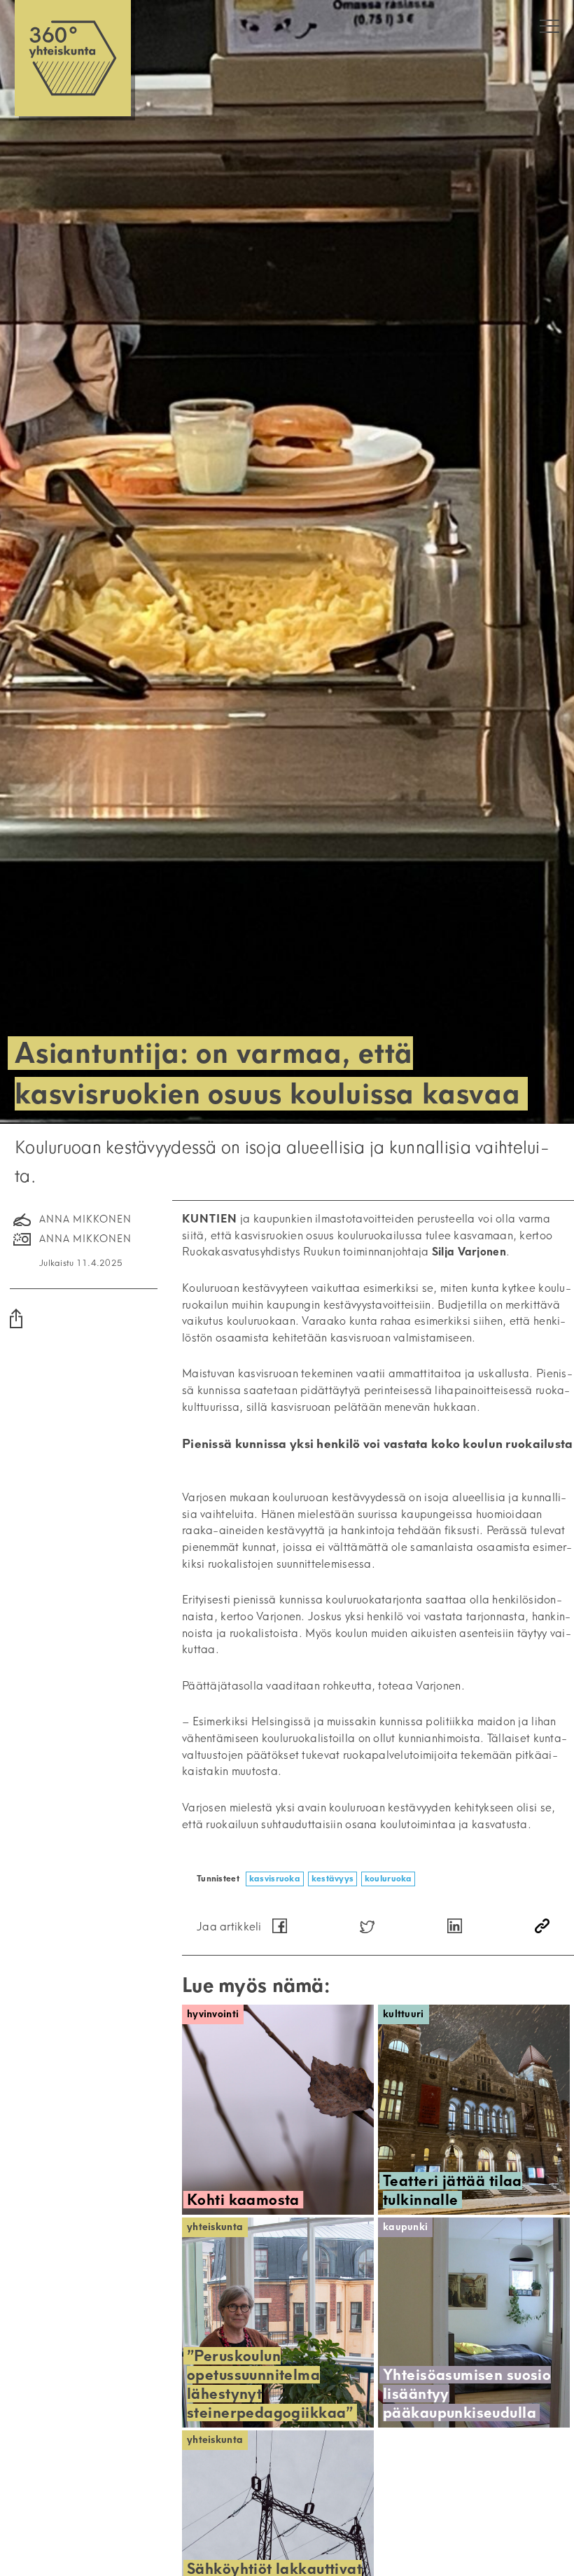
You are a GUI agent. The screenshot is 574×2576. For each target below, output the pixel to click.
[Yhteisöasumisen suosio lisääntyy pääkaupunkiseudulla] (474, 2323)
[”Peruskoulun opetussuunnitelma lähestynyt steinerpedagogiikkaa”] (278, 2323)
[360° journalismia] (73, 58)
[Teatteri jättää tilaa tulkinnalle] (474, 2110)
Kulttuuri (404, 2014)
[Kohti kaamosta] (278, 2110)
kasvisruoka (275, 1878)
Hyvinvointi (213, 2014)
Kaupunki (405, 2227)
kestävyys (333, 1878)
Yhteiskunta (215, 2227)
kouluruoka (388, 1878)
